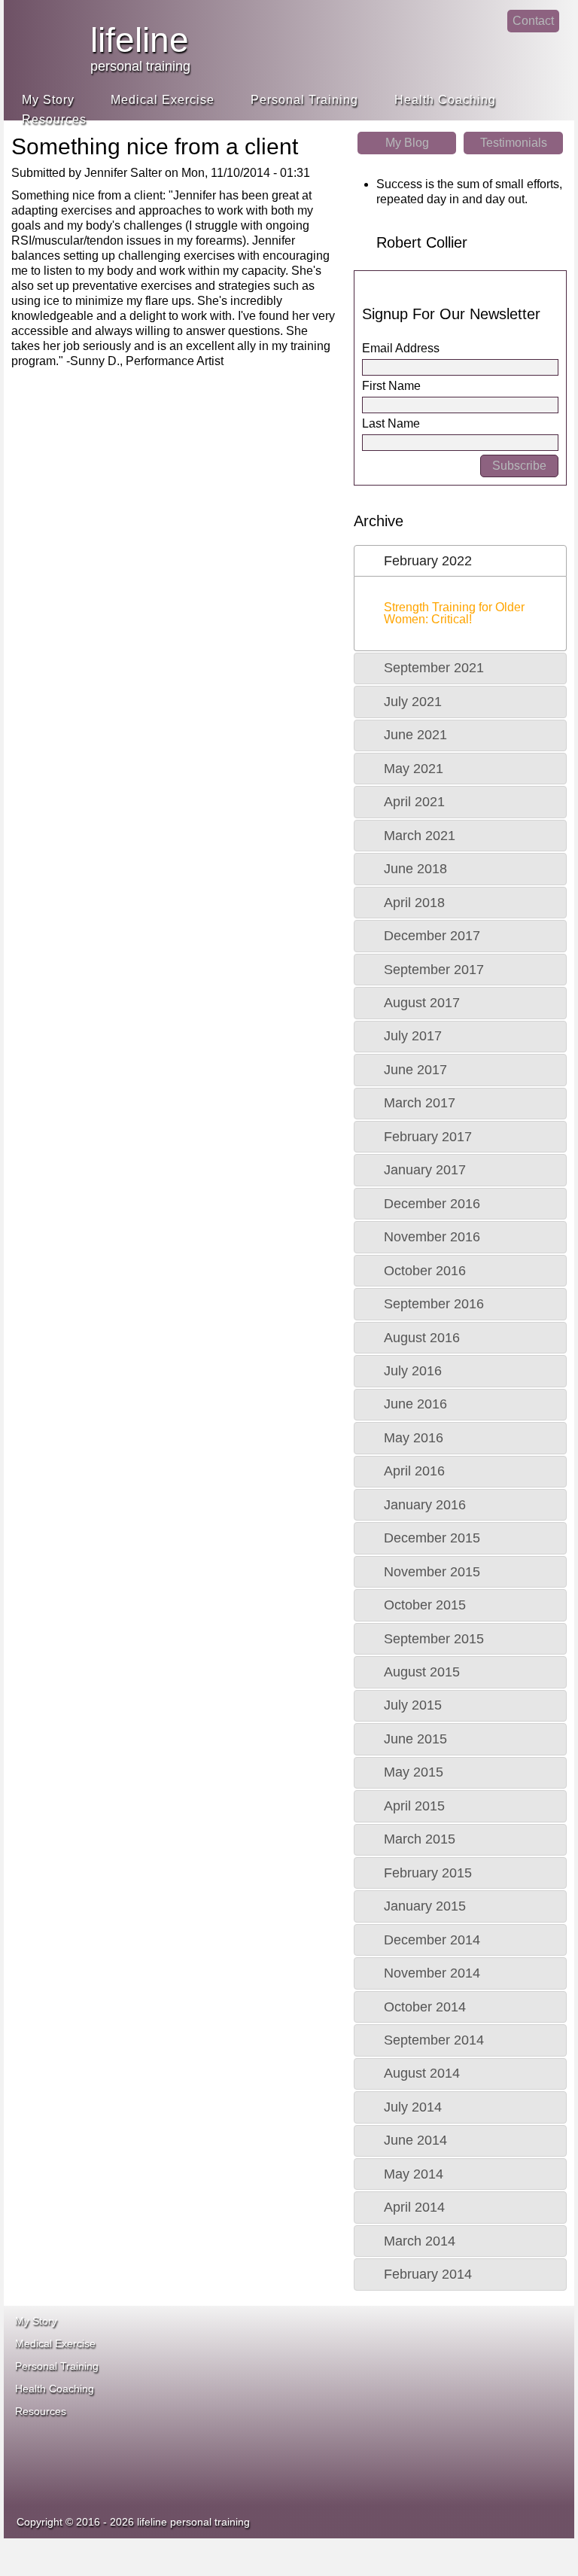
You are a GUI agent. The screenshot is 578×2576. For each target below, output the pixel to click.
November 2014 (432, 1973)
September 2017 (434, 970)
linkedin (487, 34)
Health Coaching (445, 100)
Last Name (391, 423)
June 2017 (415, 1070)
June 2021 (415, 735)
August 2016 (422, 1338)
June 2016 (415, 1404)
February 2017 (428, 1137)
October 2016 (425, 1271)
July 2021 (413, 702)
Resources (54, 119)
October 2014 (425, 2007)
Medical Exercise (163, 100)
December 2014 (432, 1940)
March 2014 (420, 2241)
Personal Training (304, 100)
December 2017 (432, 936)
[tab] (460, 561)
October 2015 (425, 1605)
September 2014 (434, 2040)
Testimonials (514, 143)
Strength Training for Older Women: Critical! (454, 613)
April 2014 (414, 2207)
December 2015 (432, 1538)
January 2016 (425, 1505)
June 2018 (415, 869)
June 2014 (415, 2140)
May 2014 (414, 2174)
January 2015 (425, 1906)
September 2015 (434, 1639)
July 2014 (413, 2107)
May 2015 (414, 1772)
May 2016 (414, 1438)
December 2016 (432, 1204)
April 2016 (414, 1471)
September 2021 (434, 668)
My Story (48, 100)
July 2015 (413, 1705)
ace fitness (379, 2351)
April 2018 (414, 903)
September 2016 (434, 1304)
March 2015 (420, 1839)
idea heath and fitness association (364, 2449)
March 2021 (420, 836)
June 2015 (415, 1739)
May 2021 (414, 769)
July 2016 (413, 1371)
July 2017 (413, 1036)
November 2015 (432, 1572)
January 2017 (425, 1170)
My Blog (407, 143)
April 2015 (414, 1806)
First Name (391, 386)
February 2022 (428, 561)
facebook (456, 34)
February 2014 (428, 2274)
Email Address (401, 348)
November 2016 (432, 1237)
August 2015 (422, 1672)
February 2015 (428, 1873)
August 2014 (422, 2073)
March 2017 (420, 1103)
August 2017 (422, 1003)
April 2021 (414, 802)
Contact (533, 21)
